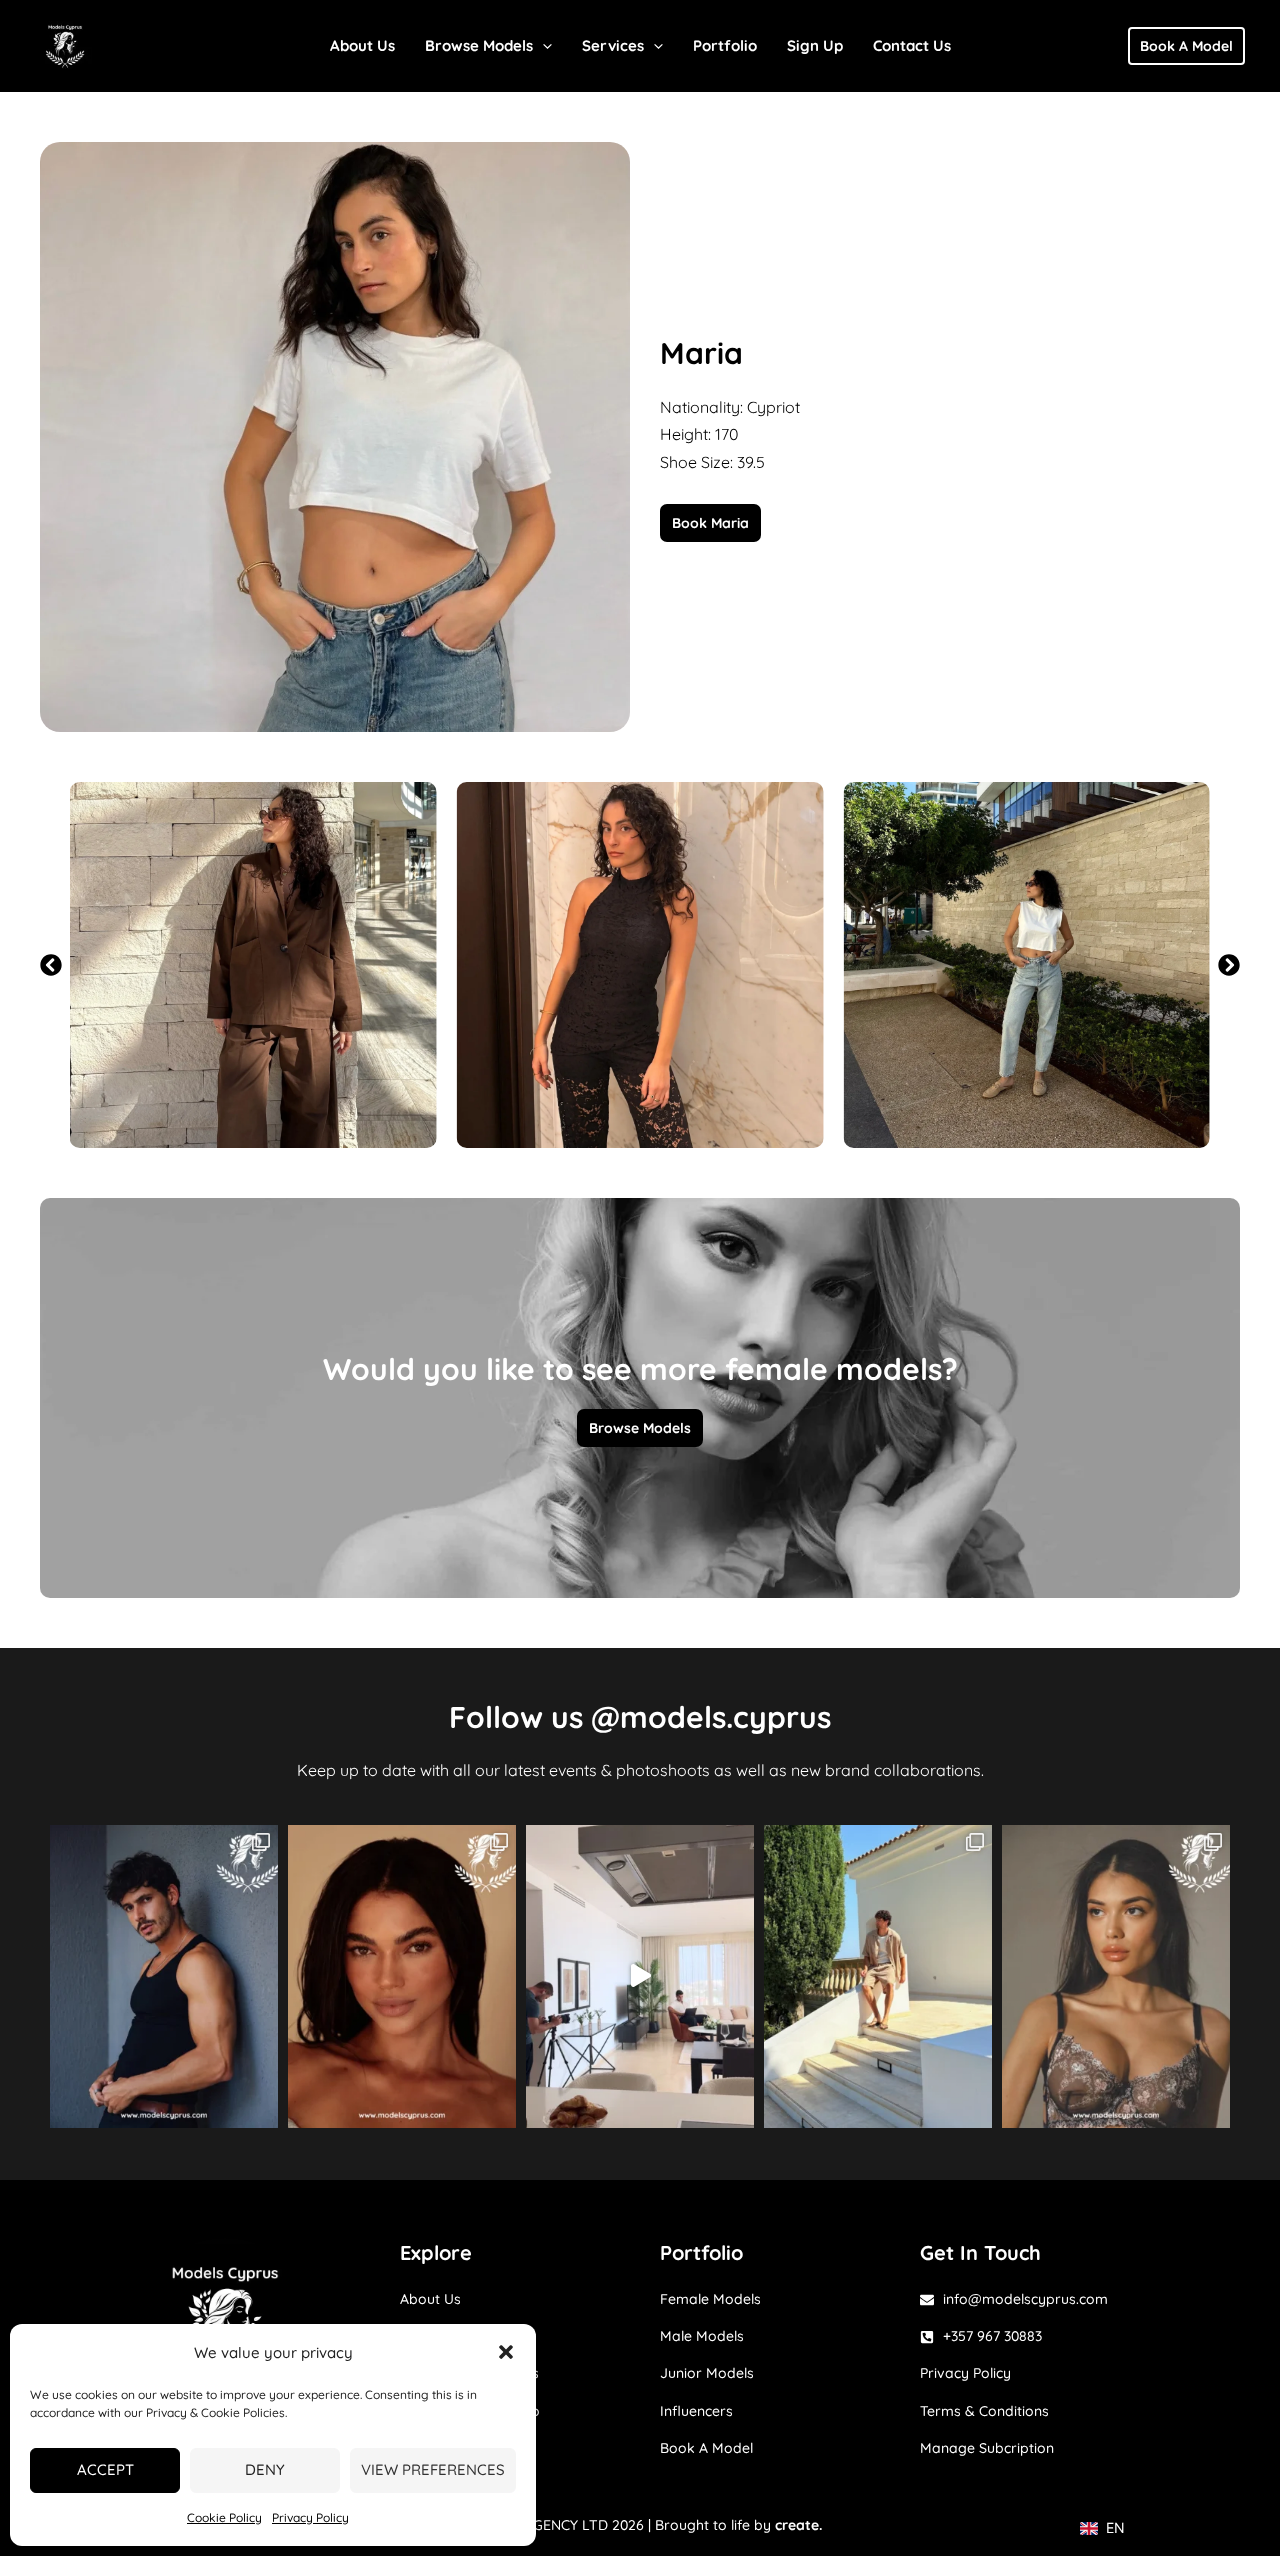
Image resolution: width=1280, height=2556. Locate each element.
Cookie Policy (224, 2517)
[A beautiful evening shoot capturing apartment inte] (640, 1976)
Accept (105, 2469)
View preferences (433, 2469)
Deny (265, 2469)
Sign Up (815, 45)
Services (613, 45)
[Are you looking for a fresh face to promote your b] (164, 1976)
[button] (506, 2352)
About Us (362, 45)
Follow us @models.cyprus (640, 1717)
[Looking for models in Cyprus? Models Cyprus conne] (402, 1976)
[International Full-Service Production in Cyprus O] (878, 1976)
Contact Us (912, 45)
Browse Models (479, 45)
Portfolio (725, 45)
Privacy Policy (310, 2517)
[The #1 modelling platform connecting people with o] (1116, 1976)
